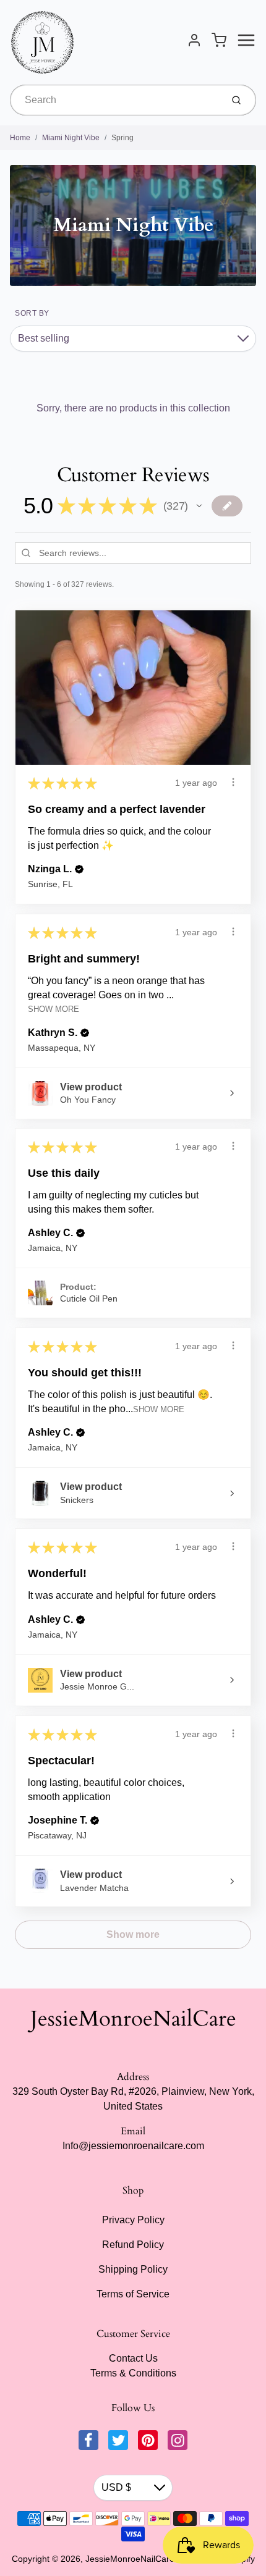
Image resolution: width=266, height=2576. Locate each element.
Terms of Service (133, 2294)
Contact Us (133, 2358)
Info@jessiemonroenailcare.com (133, 2146)
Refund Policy (133, 2245)
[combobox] (115, 100)
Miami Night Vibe (71, 138)
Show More (54, 1009)
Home (20, 138)
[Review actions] (233, 782)
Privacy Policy (133, 2220)
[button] (199, 506)
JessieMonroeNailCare (133, 2019)
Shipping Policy (133, 2269)
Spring (122, 138)
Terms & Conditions (133, 2373)
